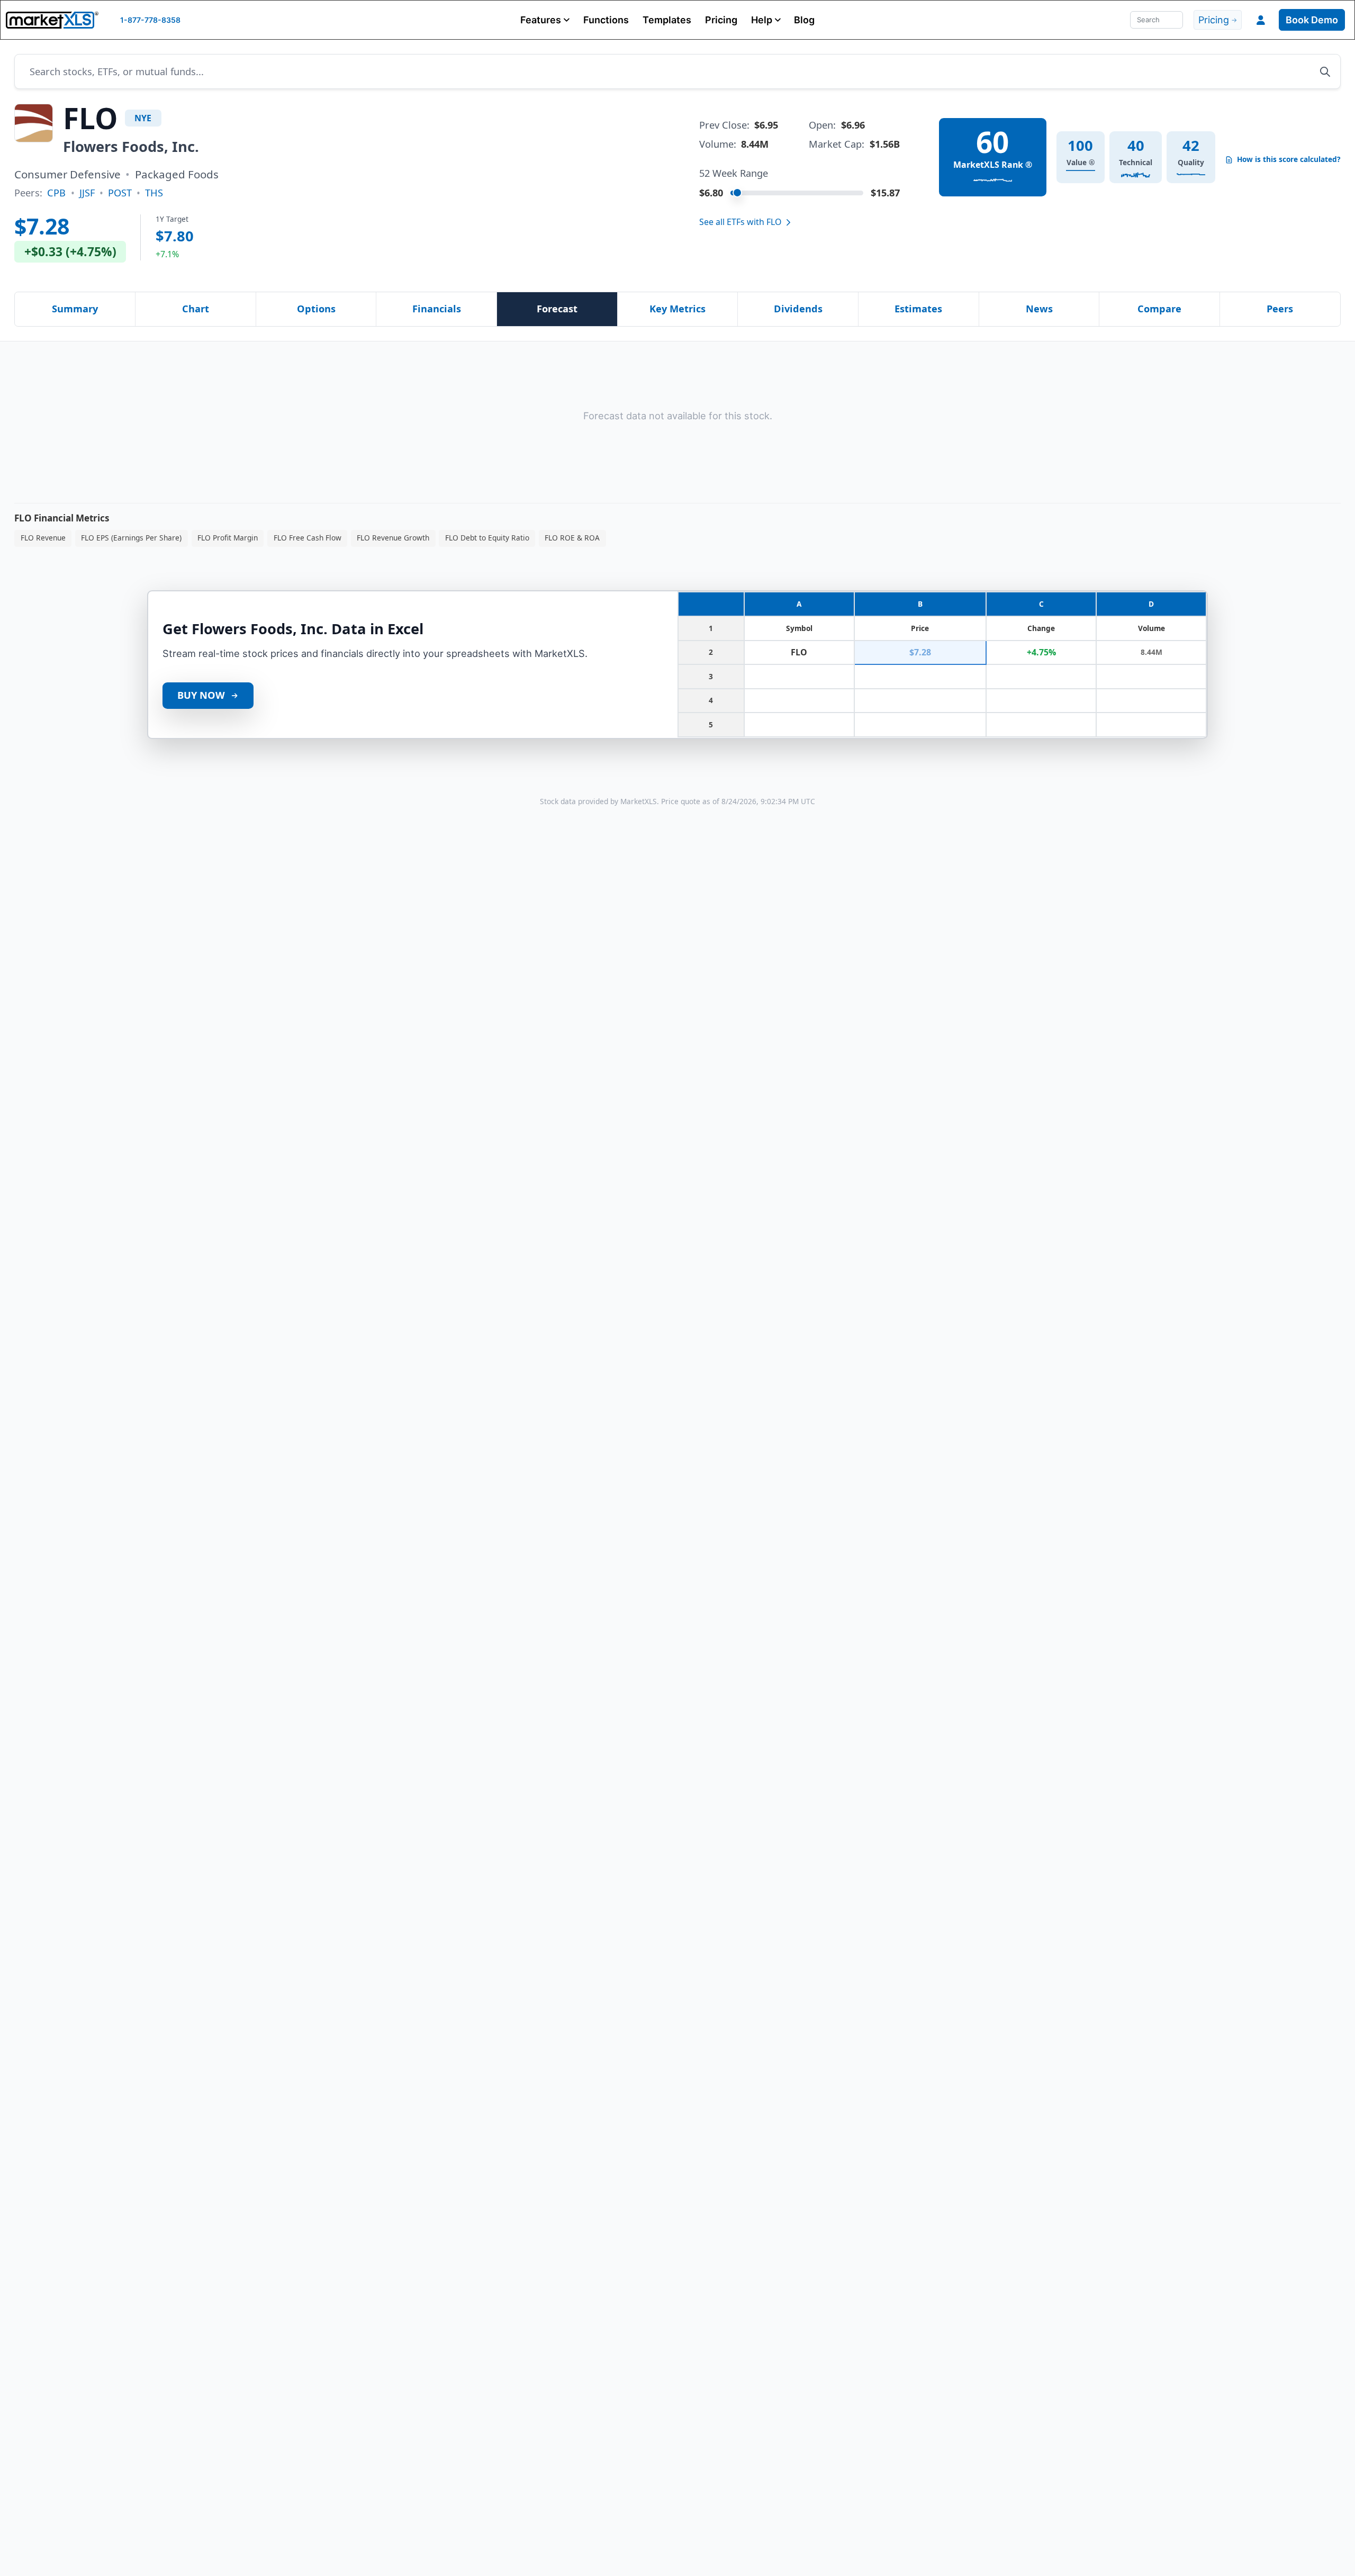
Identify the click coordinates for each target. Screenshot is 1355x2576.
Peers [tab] (1280, 309)
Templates (667, 20)
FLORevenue (43, 538)
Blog (804, 20)
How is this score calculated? (1289, 159)
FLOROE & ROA (572, 538)
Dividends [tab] (798, 309)
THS (154, 193)
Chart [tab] (196, 309)
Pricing (721, 20)
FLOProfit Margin (228, 538)
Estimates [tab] (918, 309)
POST (120, 193)
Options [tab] (316, 309)
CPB (56, 193)
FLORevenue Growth (393, 538)
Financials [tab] (437, 309)
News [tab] (1039, 309)
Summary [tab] (75, 309)
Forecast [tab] (557, 309)
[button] (545, 20)
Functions (606, 20)
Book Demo (1312, 20)
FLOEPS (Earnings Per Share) (131, 538)
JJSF (87, 193)
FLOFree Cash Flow (308, 538)
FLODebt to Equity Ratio (487, 538)
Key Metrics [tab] (677, 309)
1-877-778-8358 (150, 20)
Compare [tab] (1159, 309)
